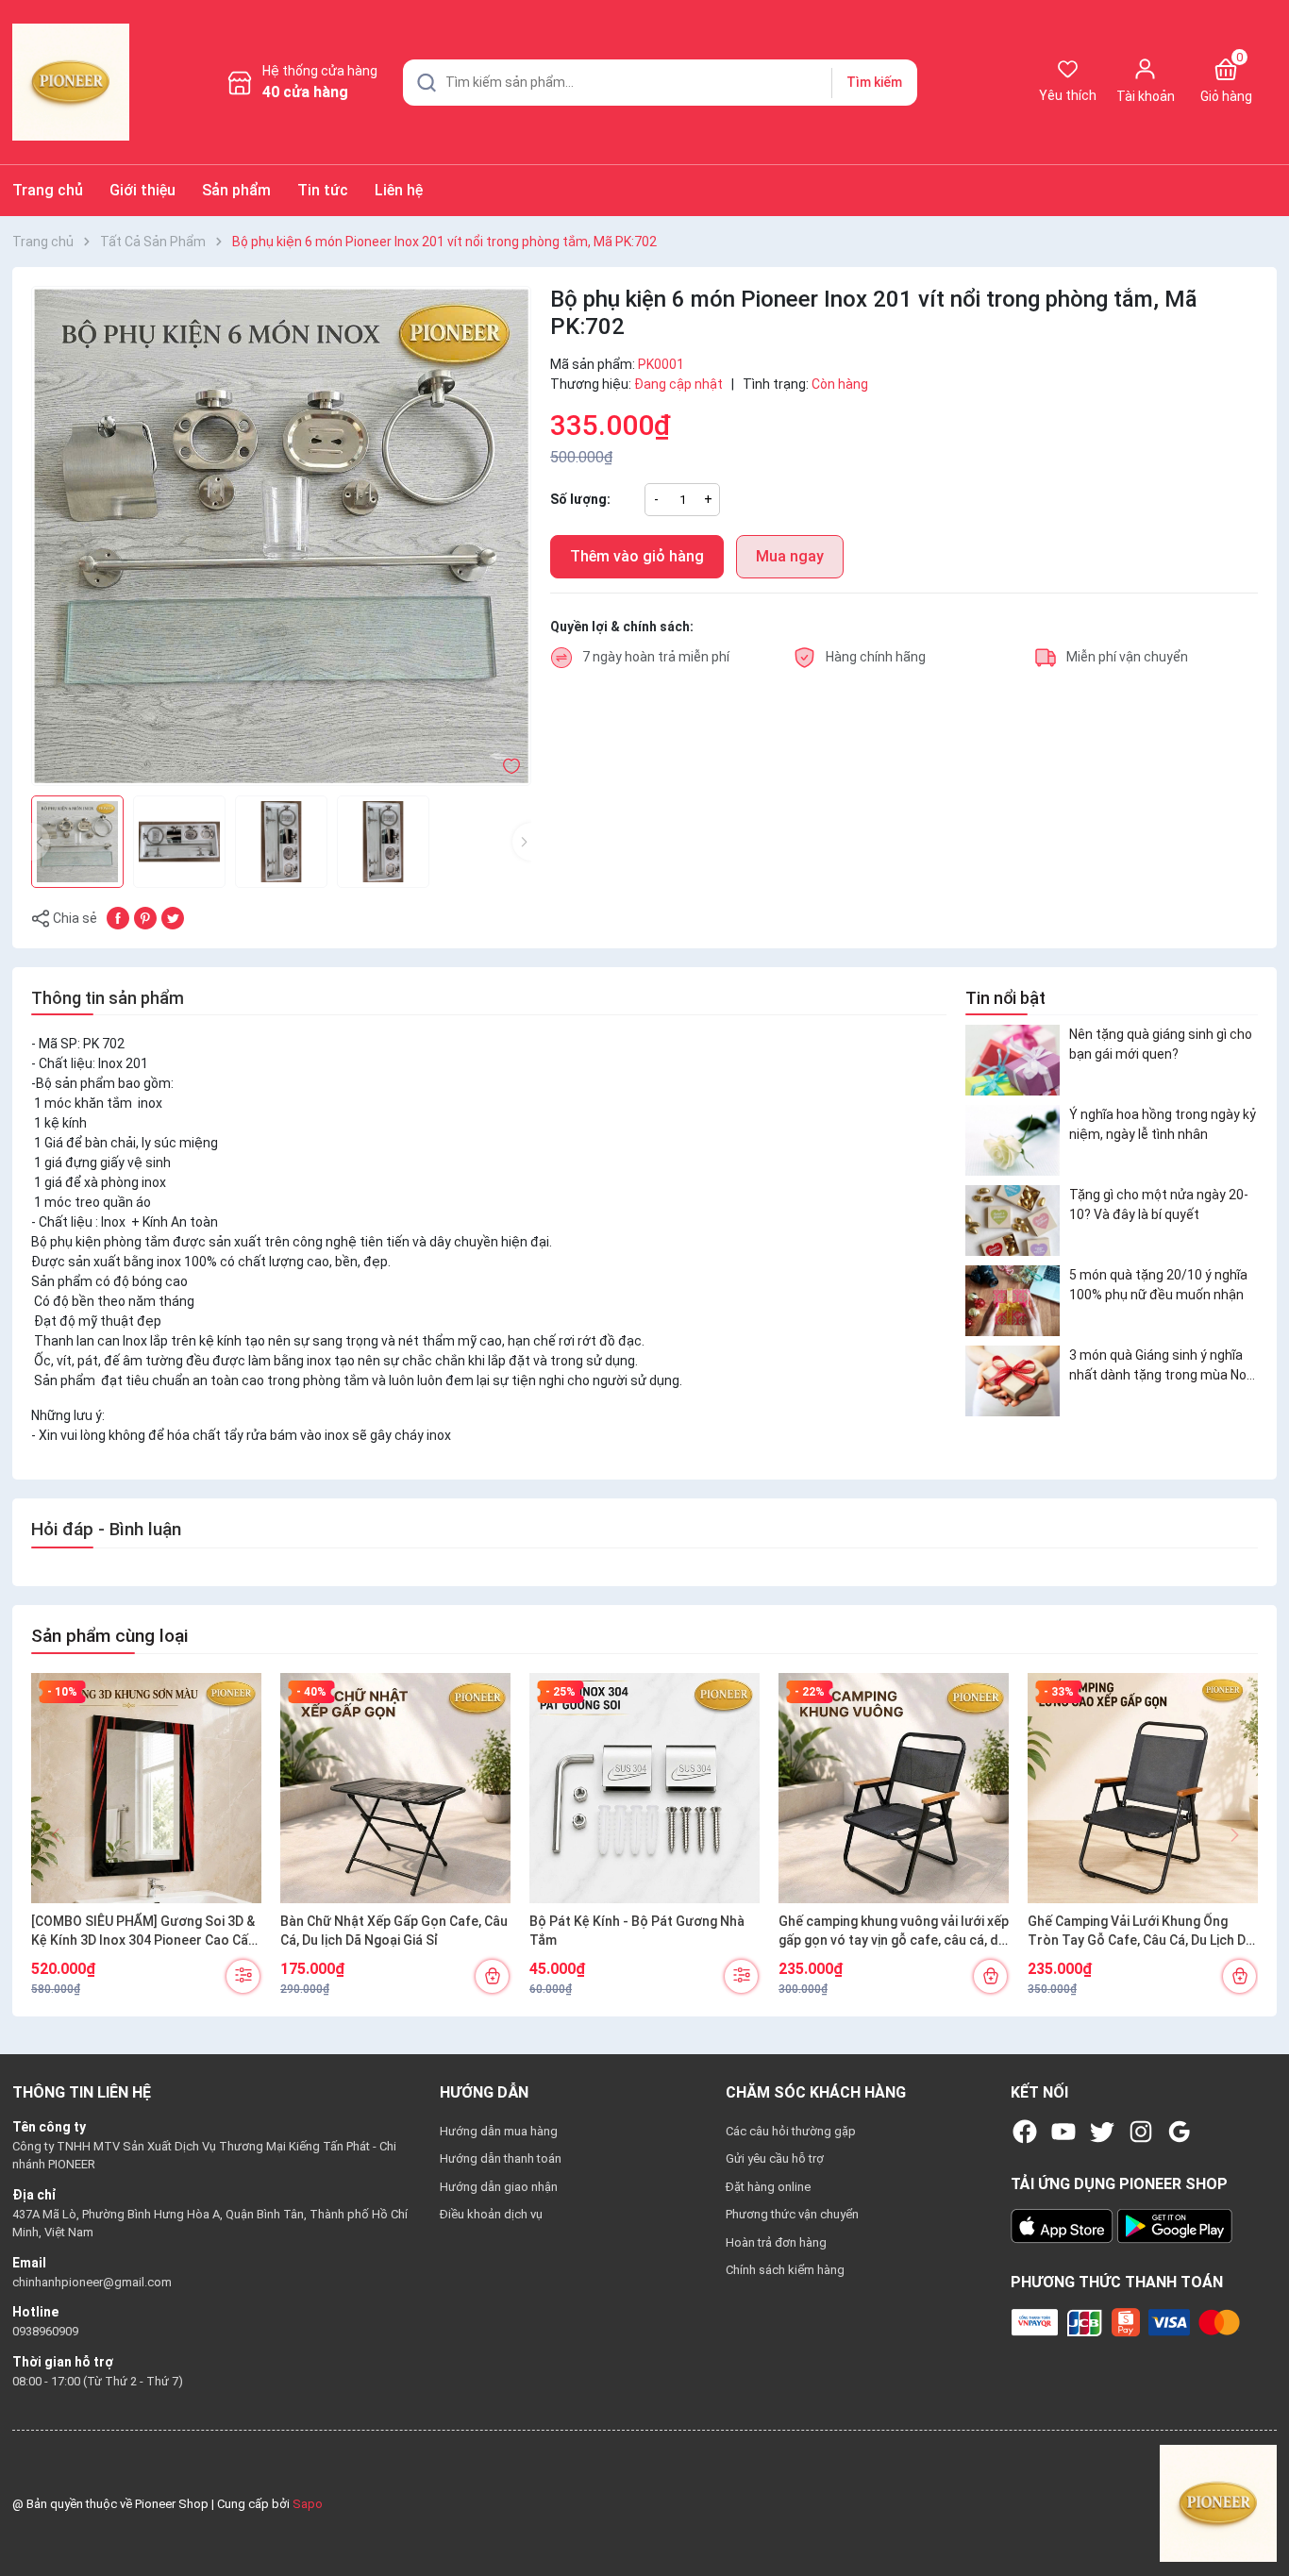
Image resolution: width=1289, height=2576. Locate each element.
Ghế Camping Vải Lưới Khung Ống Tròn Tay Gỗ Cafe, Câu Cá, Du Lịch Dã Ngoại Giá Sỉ (1140, 1932)
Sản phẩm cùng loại (109, 1636)
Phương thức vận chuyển (792, 2214)
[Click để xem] (281, 536)
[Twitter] (1102, 2132)
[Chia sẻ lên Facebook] (118, 917)
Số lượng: (580, 499)
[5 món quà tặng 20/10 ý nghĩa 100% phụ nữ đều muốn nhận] (1013, 1301)
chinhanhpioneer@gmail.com (92, 2282)
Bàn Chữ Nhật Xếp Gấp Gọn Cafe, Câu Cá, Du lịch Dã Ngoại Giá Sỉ (394, 1931)
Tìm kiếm (874, 82)
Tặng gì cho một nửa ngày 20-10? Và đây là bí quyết (1159, 1204)
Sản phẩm (236, 190)
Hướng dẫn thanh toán (501, 2158)
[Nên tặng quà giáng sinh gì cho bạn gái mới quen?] (1013, 1060)
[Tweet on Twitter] (173, 917)
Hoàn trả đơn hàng (776, 2242)
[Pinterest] (145, 917)
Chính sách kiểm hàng (785, 2270)
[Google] (1180, 2132)
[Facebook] (1025, 2132)
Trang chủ (48, 190)
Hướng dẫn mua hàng (499, 2131)
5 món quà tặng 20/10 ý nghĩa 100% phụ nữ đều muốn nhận (1158, 1285)
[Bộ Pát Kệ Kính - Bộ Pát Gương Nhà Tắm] (644, 1788)
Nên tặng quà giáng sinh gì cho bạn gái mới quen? (1161, 1044)
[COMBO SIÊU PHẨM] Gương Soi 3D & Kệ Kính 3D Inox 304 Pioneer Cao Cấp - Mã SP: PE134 (143, 1932)
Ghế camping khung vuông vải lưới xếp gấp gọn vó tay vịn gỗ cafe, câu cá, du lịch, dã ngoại (894, 1932)
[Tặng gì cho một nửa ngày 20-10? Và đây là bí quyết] (1013, 1221)
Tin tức (323, 190)
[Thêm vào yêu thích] (511, 765)
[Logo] (1218, 2503)
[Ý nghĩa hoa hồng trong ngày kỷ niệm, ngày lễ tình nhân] (1013, 1140)
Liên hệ (399, 190)
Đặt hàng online (768, 2187)
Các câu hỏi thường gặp (791, 2131)
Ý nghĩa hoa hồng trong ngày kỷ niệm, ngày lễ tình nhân (1163, 1124)
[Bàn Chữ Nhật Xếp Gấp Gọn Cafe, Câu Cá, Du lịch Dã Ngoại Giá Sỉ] (395, 1788)
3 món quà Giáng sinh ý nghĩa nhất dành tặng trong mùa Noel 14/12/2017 (1163, 1366)
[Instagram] (1141, 2132)
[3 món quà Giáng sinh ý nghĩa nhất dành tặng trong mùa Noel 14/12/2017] (1013, 1381)
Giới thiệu (142, 190)
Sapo (308, 2504)
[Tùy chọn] (243, 1976)
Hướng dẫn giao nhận (499, 2187)
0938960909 (45, 2331)
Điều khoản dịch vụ (491, 2214)
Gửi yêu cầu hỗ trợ (775, 2158)
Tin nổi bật (1005, 998)
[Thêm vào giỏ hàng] (492, 1976)
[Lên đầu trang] (1259, 2517)
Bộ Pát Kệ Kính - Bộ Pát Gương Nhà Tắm (637, 1931)
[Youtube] (1063, 2132)
